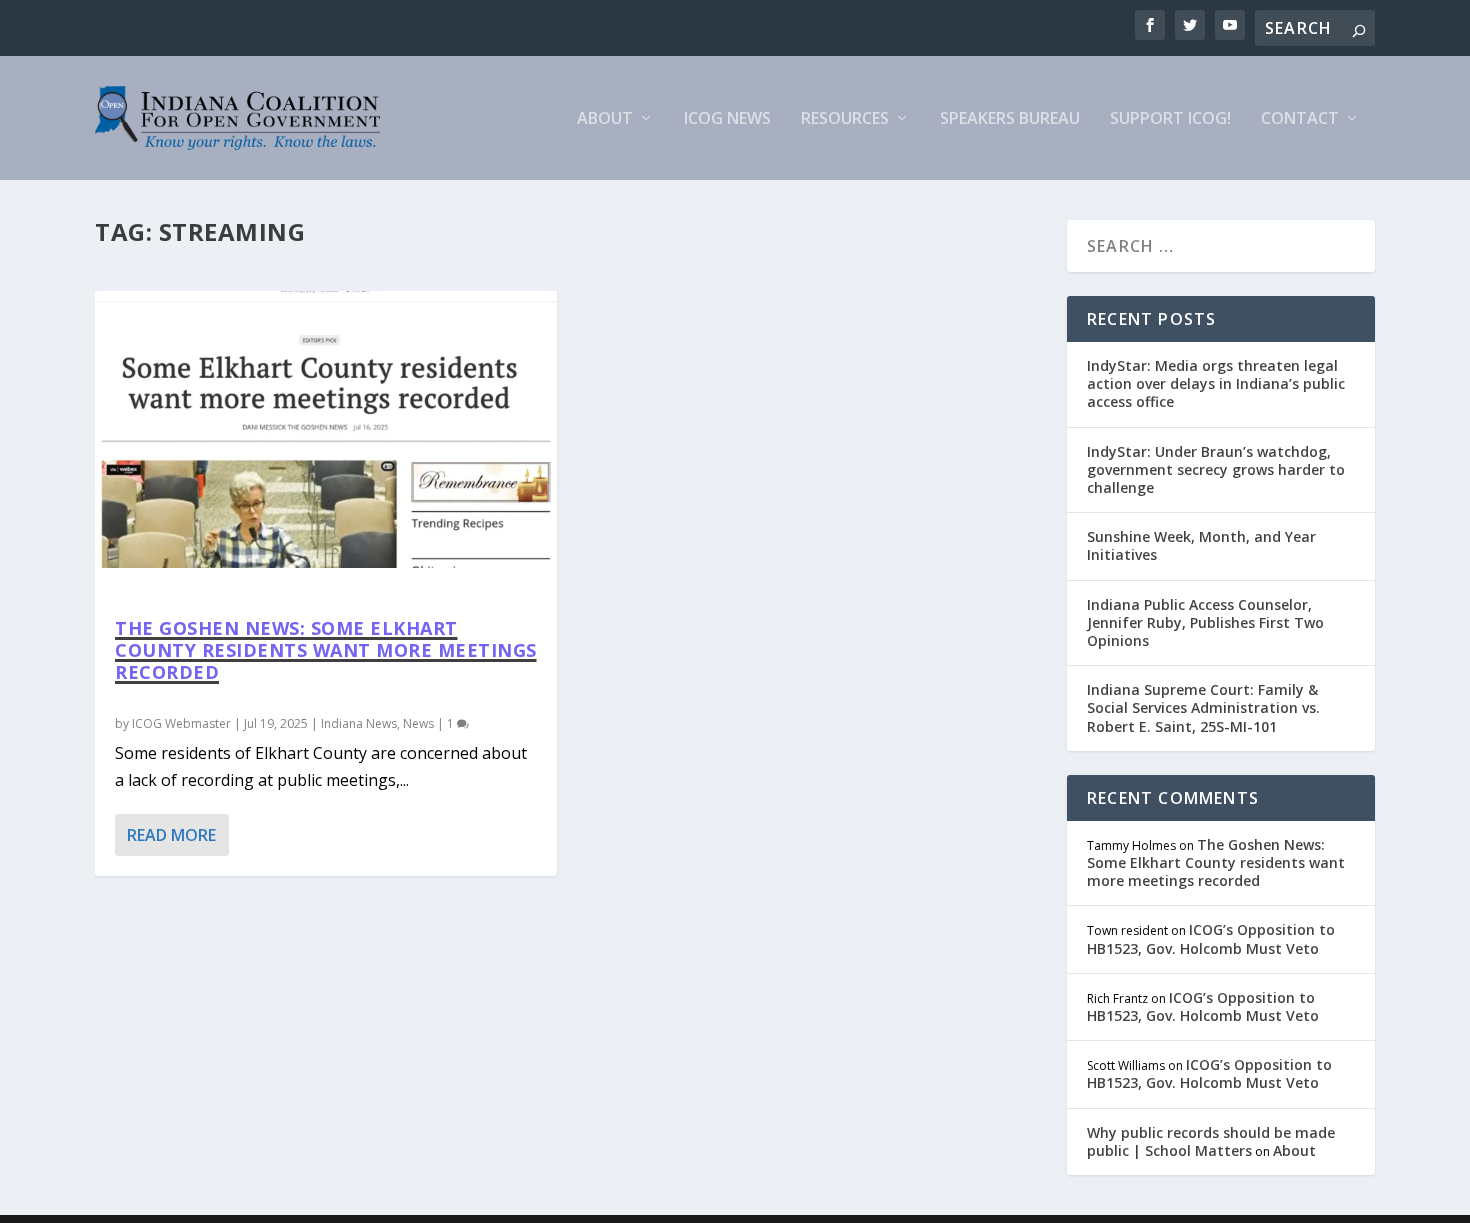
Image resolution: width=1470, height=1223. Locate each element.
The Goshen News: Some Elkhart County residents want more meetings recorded (326, 650)
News (418, 723)
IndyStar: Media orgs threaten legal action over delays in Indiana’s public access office (1216, 383)
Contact (1300, 119)
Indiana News (359, 723)
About (605, 119)
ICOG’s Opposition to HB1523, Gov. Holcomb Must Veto (1211, 938)
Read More (171, 835)
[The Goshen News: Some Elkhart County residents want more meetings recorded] (326, 429)
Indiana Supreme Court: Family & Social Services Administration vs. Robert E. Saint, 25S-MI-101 (1203, 707)
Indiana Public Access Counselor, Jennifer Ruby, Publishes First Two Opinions (1205, 622)
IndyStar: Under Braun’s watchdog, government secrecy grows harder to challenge (1216, 469)
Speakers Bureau (1010, 119)
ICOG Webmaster (181, 723)
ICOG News (727, 119)
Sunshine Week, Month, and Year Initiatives (1201, 545)
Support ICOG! (1170, 119)
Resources (845, 119)
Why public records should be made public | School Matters (1211, 1141)
